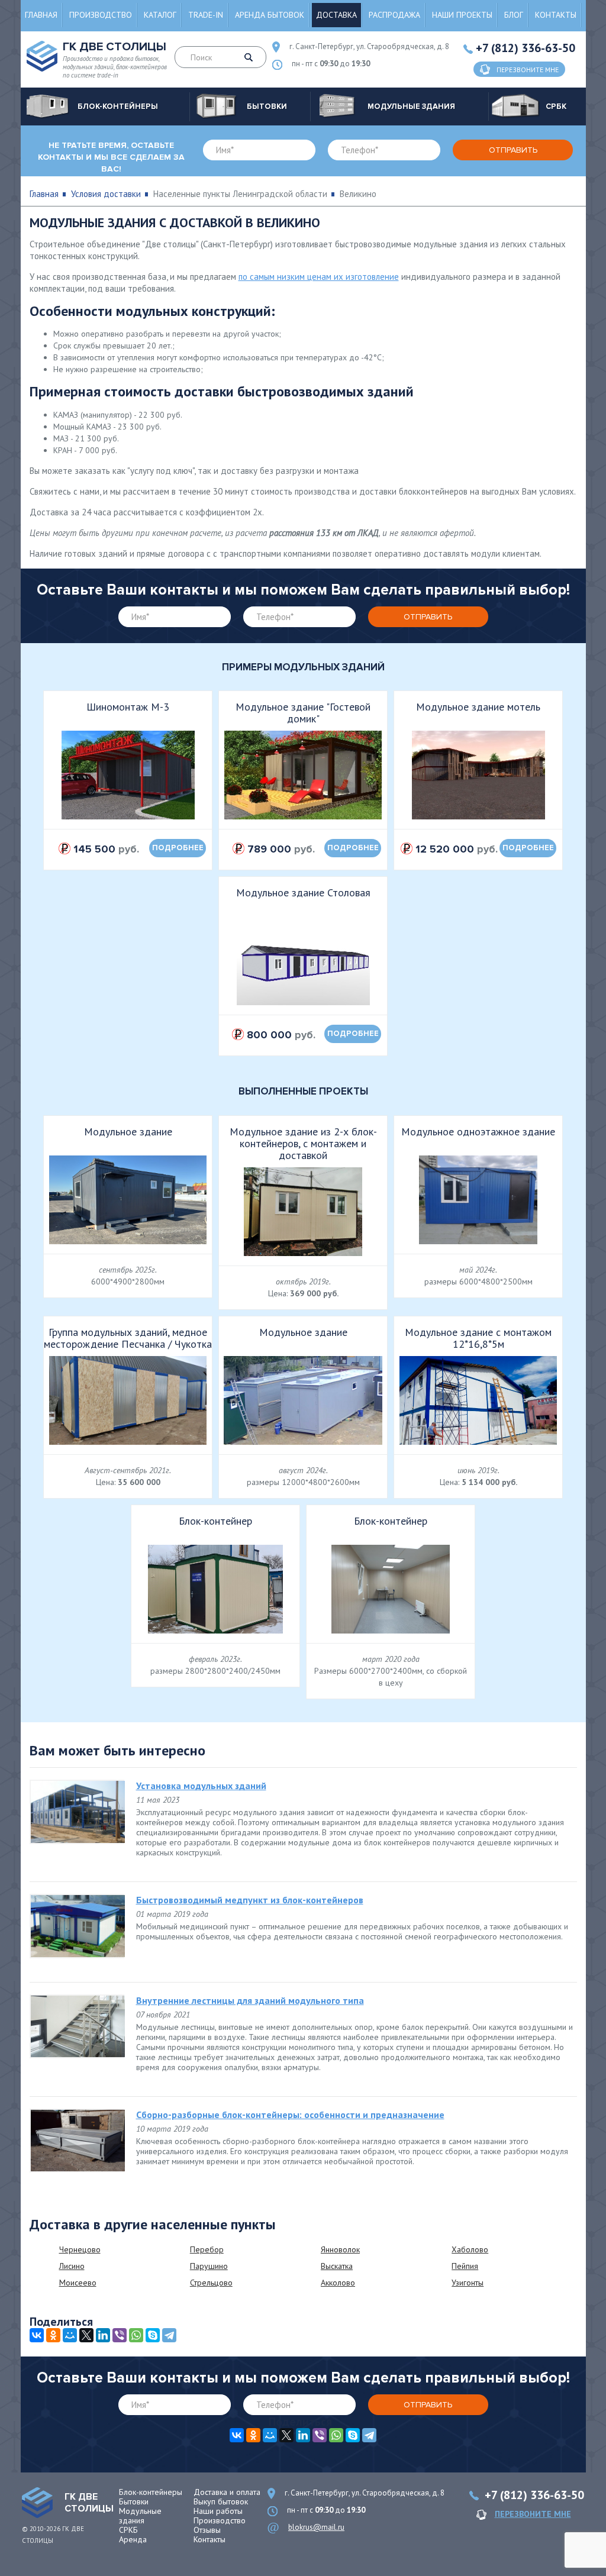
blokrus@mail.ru (316, 2527)
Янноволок (340, 2249)
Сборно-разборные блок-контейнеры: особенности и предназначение (290, 2115)
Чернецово (80, 2249)
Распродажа (394, 15)
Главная (41, 15)
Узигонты (468, 2283)
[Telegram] (169, 2335)
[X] (86, 2335)
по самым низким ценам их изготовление (319, 277)
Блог (514, 15)
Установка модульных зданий (201, 1786)
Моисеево (78, 2283)
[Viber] (120, 2335)
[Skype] (153, 2335)
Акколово (338, 2283)
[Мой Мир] (70, 2335)
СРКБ (128, 2530)
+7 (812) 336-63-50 (526, 48)
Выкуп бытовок (221, 2501)
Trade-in (206, 15)
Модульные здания (140, 2516)
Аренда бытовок (270, 15)
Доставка (336, 15)
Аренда (133, 2539)
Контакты (556, 15)
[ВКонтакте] (37, 2335)
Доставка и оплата (227, 2492)
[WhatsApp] (136, 2335)
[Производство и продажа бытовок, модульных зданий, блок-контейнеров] (37, 2503)
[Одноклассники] (53, 2335)
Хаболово (470, 2249)
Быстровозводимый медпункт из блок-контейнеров (250, 1900)
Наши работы (218, 2511)
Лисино (72, 2266)
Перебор (207, 2249)
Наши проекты (462, 15)
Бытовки (134, 2501)
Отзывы (207, 2530)
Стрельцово (211, 2283)
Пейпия (465, 2266)
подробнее (178, 848)
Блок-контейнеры (151, 2492)
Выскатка (337, 2266)
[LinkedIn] (103, 2335)
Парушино (209, 2266)
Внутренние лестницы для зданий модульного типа (250, 2000)
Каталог (160, 15)
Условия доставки (106, 194)
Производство (101, 15)
